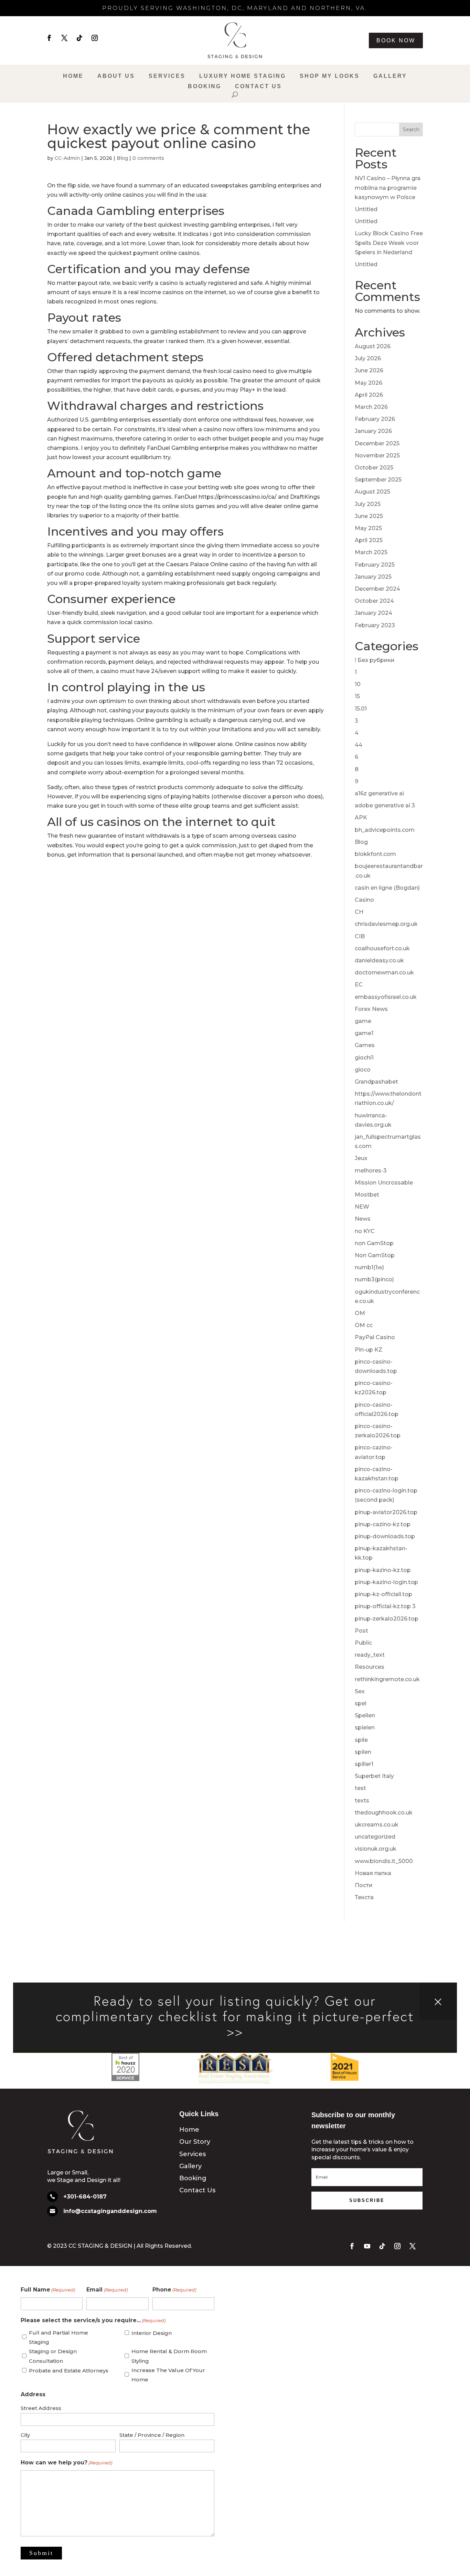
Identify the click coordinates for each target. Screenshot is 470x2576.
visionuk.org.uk (376, 1849)
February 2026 (375, 419)
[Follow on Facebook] (49, 38)
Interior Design (152, 2333)
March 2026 (371, 407)
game (363, 1021)
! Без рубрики (375, 660)
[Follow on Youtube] (367, 2246)
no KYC (365, 1231)
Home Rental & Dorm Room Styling (169, 2356)
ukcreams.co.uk (377, 1825)
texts (362, 1801)
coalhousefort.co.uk (382, 948)
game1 (364, 1033)
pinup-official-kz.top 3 (385, 1606)
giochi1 (364, 1058)
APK (361, 818)
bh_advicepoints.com (385, 830)
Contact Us (258, 87)
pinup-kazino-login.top (386, 1582)
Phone (174, 2290)
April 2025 (369, 540)
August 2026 (373, 346)
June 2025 (369, 516)
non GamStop (374, 1243)
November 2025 (377, 456)
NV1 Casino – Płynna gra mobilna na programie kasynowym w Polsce (388, 188)
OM (360, 1313)
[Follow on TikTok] (79, 38)
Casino (364, 900)
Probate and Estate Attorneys (69, 2371)
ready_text (370, 1655)
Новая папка (373, 1873)
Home (73, 76)
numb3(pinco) (374, 1279)
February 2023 (375, 625)
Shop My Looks (330, 76)
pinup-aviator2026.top (386, 1512)
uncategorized (375, 1837)
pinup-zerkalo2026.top (387, 1619)
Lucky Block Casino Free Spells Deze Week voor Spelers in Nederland (389, 243)
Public (363, 1643)
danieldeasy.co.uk (379, 960)
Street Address (41, 2408)
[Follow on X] (64, 38)
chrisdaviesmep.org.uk (386, 924)
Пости (364, 1885)
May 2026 (368, 383)
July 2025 (368, 504)
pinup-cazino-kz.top (383, 1524)
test (360, 1788)
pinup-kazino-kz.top (383, 1570)
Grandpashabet (376, 1082)
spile (361, 1740)
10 (358, 684)
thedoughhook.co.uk (384, 1813)
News (363, 1219)
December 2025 (377, 443)
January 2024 (373, 613)
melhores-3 (371, 1171)
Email (107, 2290)
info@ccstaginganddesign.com (110, 2211)
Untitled (366, 209)
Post (361, 1631)
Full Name (48, 2290)
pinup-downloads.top (385, 1536)
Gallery (390, 76)
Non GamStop (375, 1255)
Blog (122, 158)
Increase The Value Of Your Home (168, 2375)
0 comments (148, 158)
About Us (116, 76)
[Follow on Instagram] (95, 38)
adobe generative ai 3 (385, 805)
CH (359, 912)
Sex (360, 1691)
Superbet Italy (374, 1776)
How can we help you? (66, 2463)
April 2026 (369, 395)
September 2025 (378, 480)
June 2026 (369, 370)
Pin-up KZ (368, 1350)
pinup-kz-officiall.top (383, 1594)
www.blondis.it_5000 (384, 1861)
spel (361, 1703)
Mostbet (367, 1195)
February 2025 (375, 565)
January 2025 (373, 577)
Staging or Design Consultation (53, 2356)
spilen (363, 1752)
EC (359, 985)
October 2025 (374, 468)
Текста (364, 1897)
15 (357, 696)
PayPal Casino (375, 1337)
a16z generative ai (379, 793)
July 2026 (368, 358)
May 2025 (368, 528)
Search (411, 130)
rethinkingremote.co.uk (387, 1679)
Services (167, 76)
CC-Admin (67, 158)
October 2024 (374, 601)
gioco (363, 1070)
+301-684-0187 (85, 2197)
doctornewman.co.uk (384, 973)
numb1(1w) (369, 1267)
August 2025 (372, 492)
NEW (362, 1207)
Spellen (365, 1715)
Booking (205, 87)
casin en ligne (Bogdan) (387, 888)
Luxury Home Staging (243, 76)
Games (365, 1045)
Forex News (371, 1009)
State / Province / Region (152, 2435)
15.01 (361, 709)
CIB (360, 936)
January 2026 (373, 431)
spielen (365, 1727)
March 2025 (371, 552)
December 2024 (377, 589)
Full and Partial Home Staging (58, 2337)
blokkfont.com (375, 854)
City (25, 2435)
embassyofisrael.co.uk (386, 997)
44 (359, 745)
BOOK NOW (396, 40)
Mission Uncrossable (384, 1183)
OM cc (364, 1325)
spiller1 (364, 1764)
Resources (370, 1667)
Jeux (361, 1158)
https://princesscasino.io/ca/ (238, 497)
